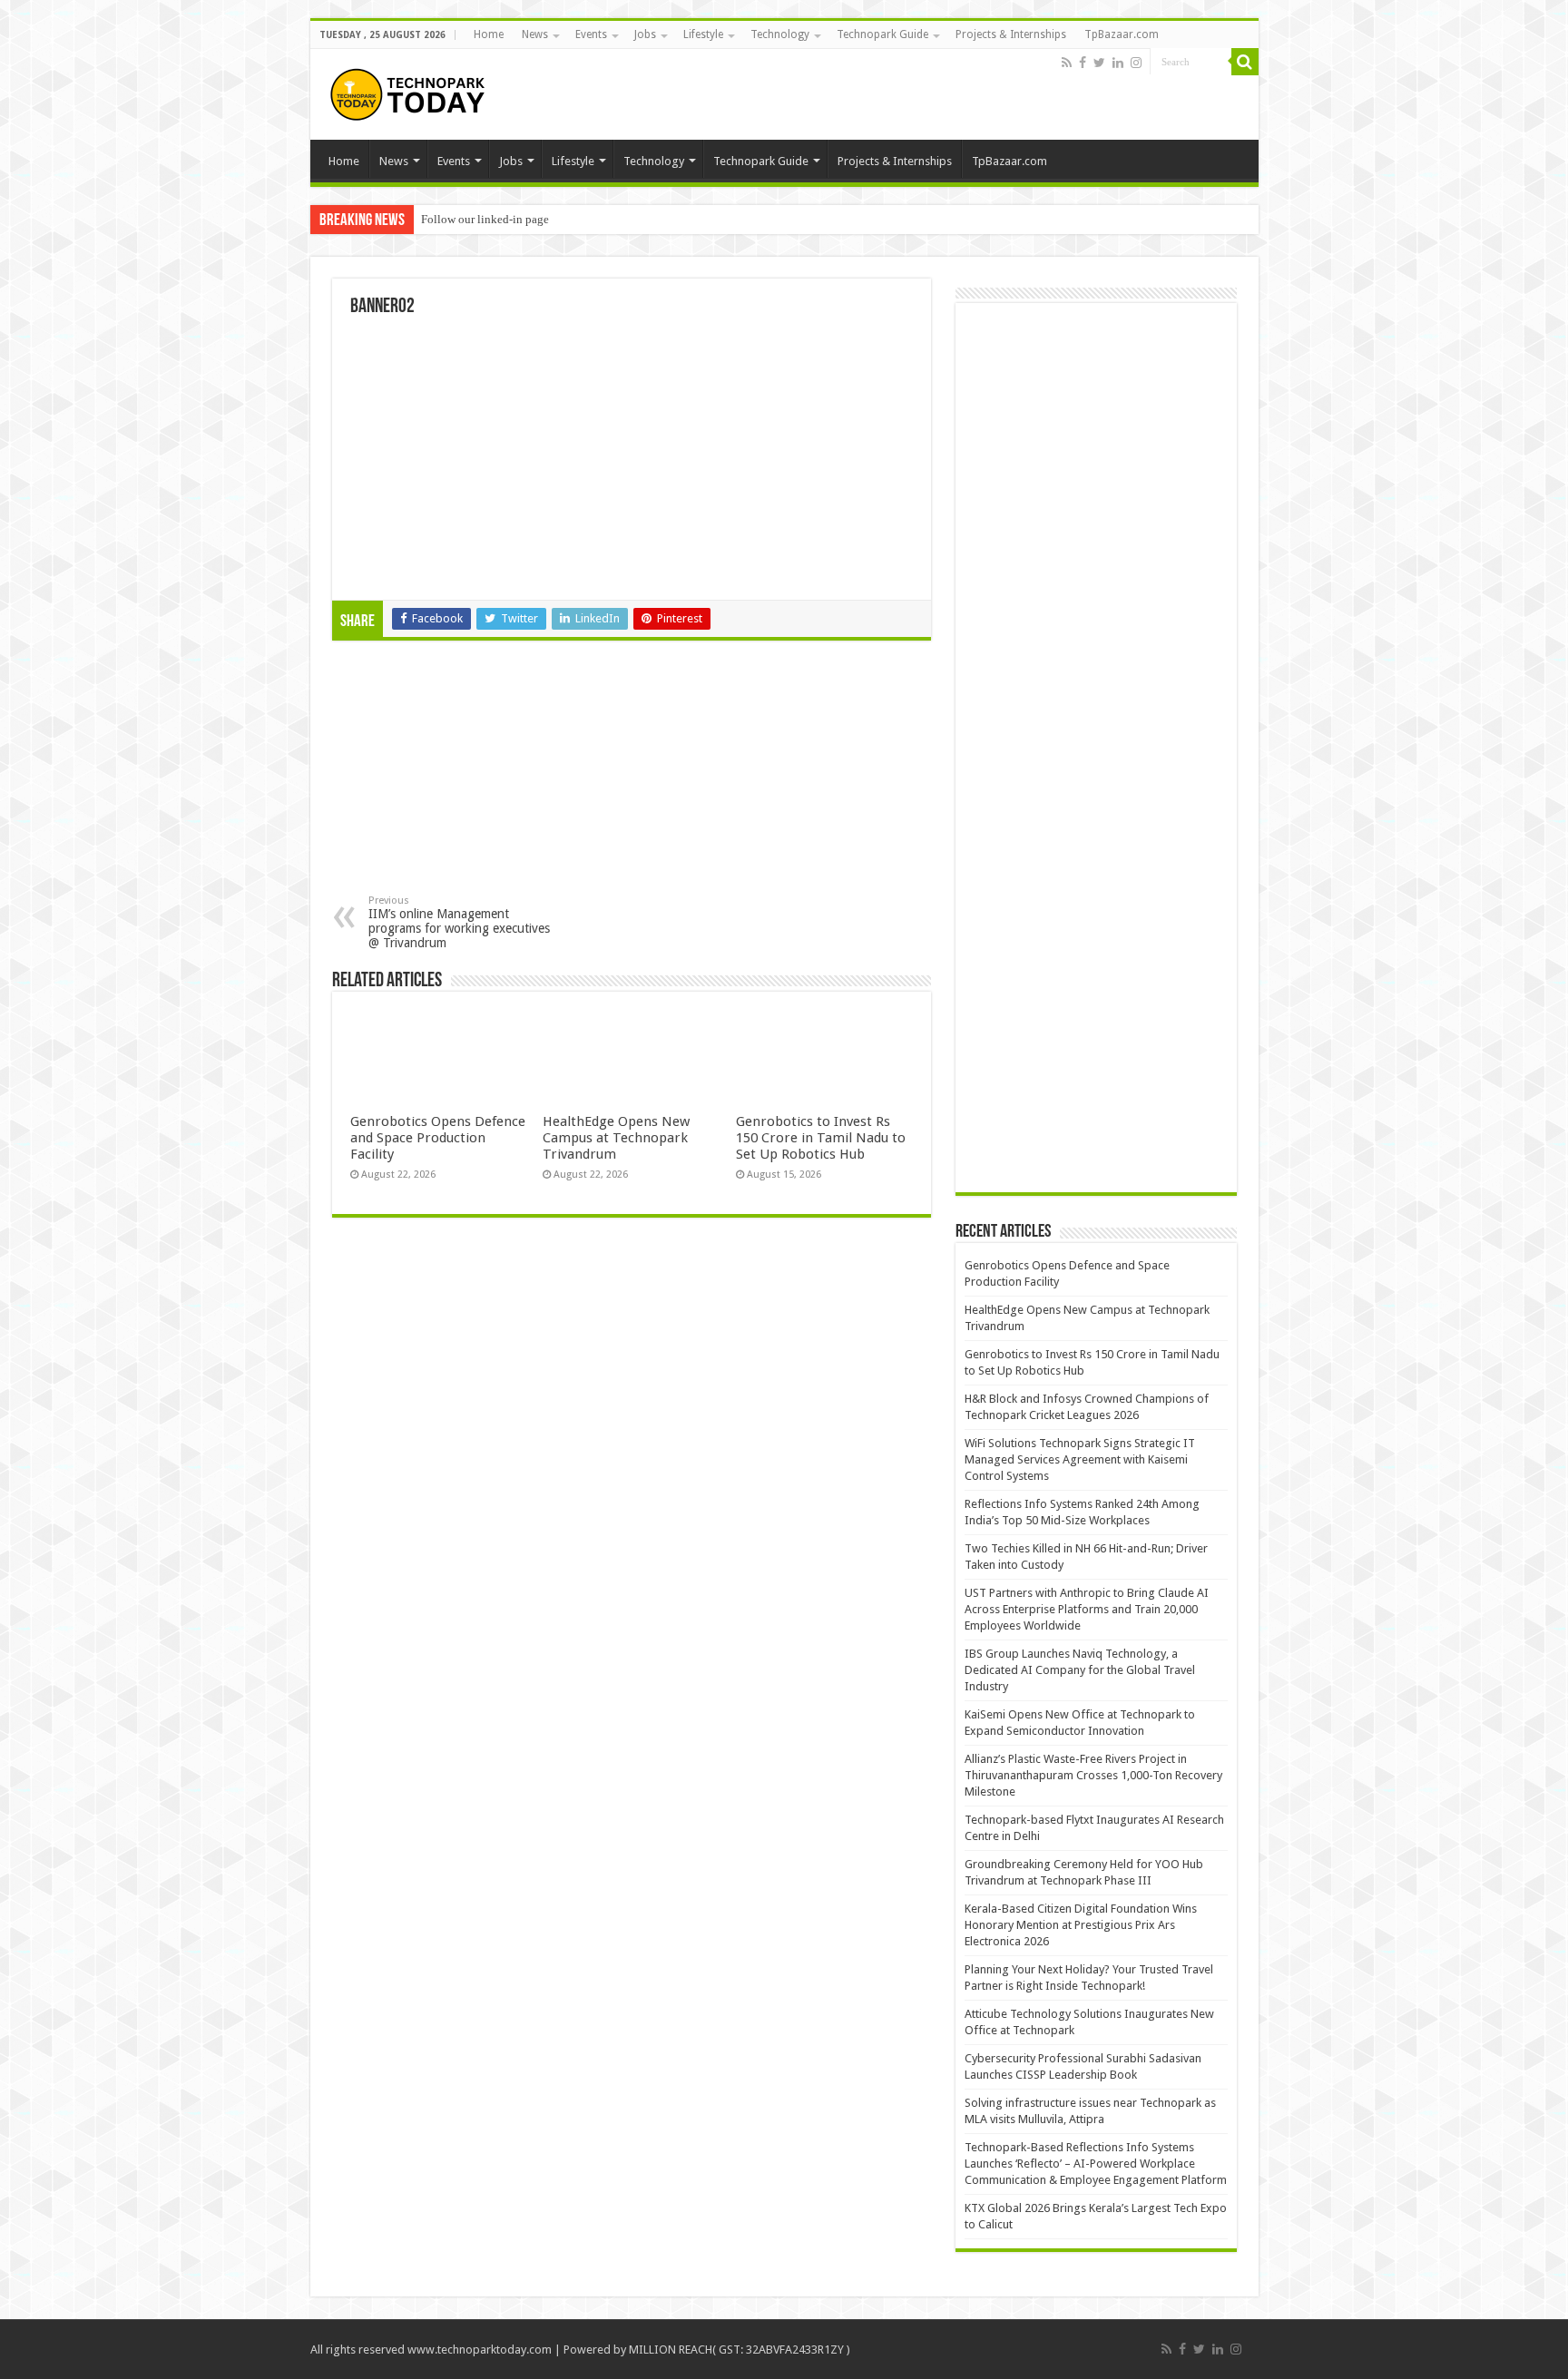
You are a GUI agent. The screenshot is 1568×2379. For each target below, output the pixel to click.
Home (489, 34)
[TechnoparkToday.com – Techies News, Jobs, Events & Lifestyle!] (410, 94)
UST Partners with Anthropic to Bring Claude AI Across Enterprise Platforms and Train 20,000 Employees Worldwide (1087, 1609)
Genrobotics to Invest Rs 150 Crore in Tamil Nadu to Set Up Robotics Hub (821, 1138)
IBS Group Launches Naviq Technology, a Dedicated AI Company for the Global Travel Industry (1080, 1670)
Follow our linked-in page (485, 219)
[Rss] (1067, 63)
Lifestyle (703, 34)
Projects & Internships (1011, 34)
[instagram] (1136, 63)
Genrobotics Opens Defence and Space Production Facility (438, 1138)
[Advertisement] (483, 772)
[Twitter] (1099, 63)
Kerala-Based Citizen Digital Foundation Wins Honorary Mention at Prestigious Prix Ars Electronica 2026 (1081, 1925)
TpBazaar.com (1122, 34)
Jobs (645, 34)
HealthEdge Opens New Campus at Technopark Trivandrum (616, 1138)
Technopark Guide (882, 34)
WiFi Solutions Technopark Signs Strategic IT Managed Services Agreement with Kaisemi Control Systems (1080, 1459)
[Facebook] (1083, 63)
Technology (780, 34)
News (535, 34)
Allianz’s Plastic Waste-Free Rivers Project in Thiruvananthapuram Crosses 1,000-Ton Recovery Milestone (1093, 1775)
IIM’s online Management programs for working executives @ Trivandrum (459, 922)
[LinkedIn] (1118, 63)
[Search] (1245, 62)
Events (591, 34)
